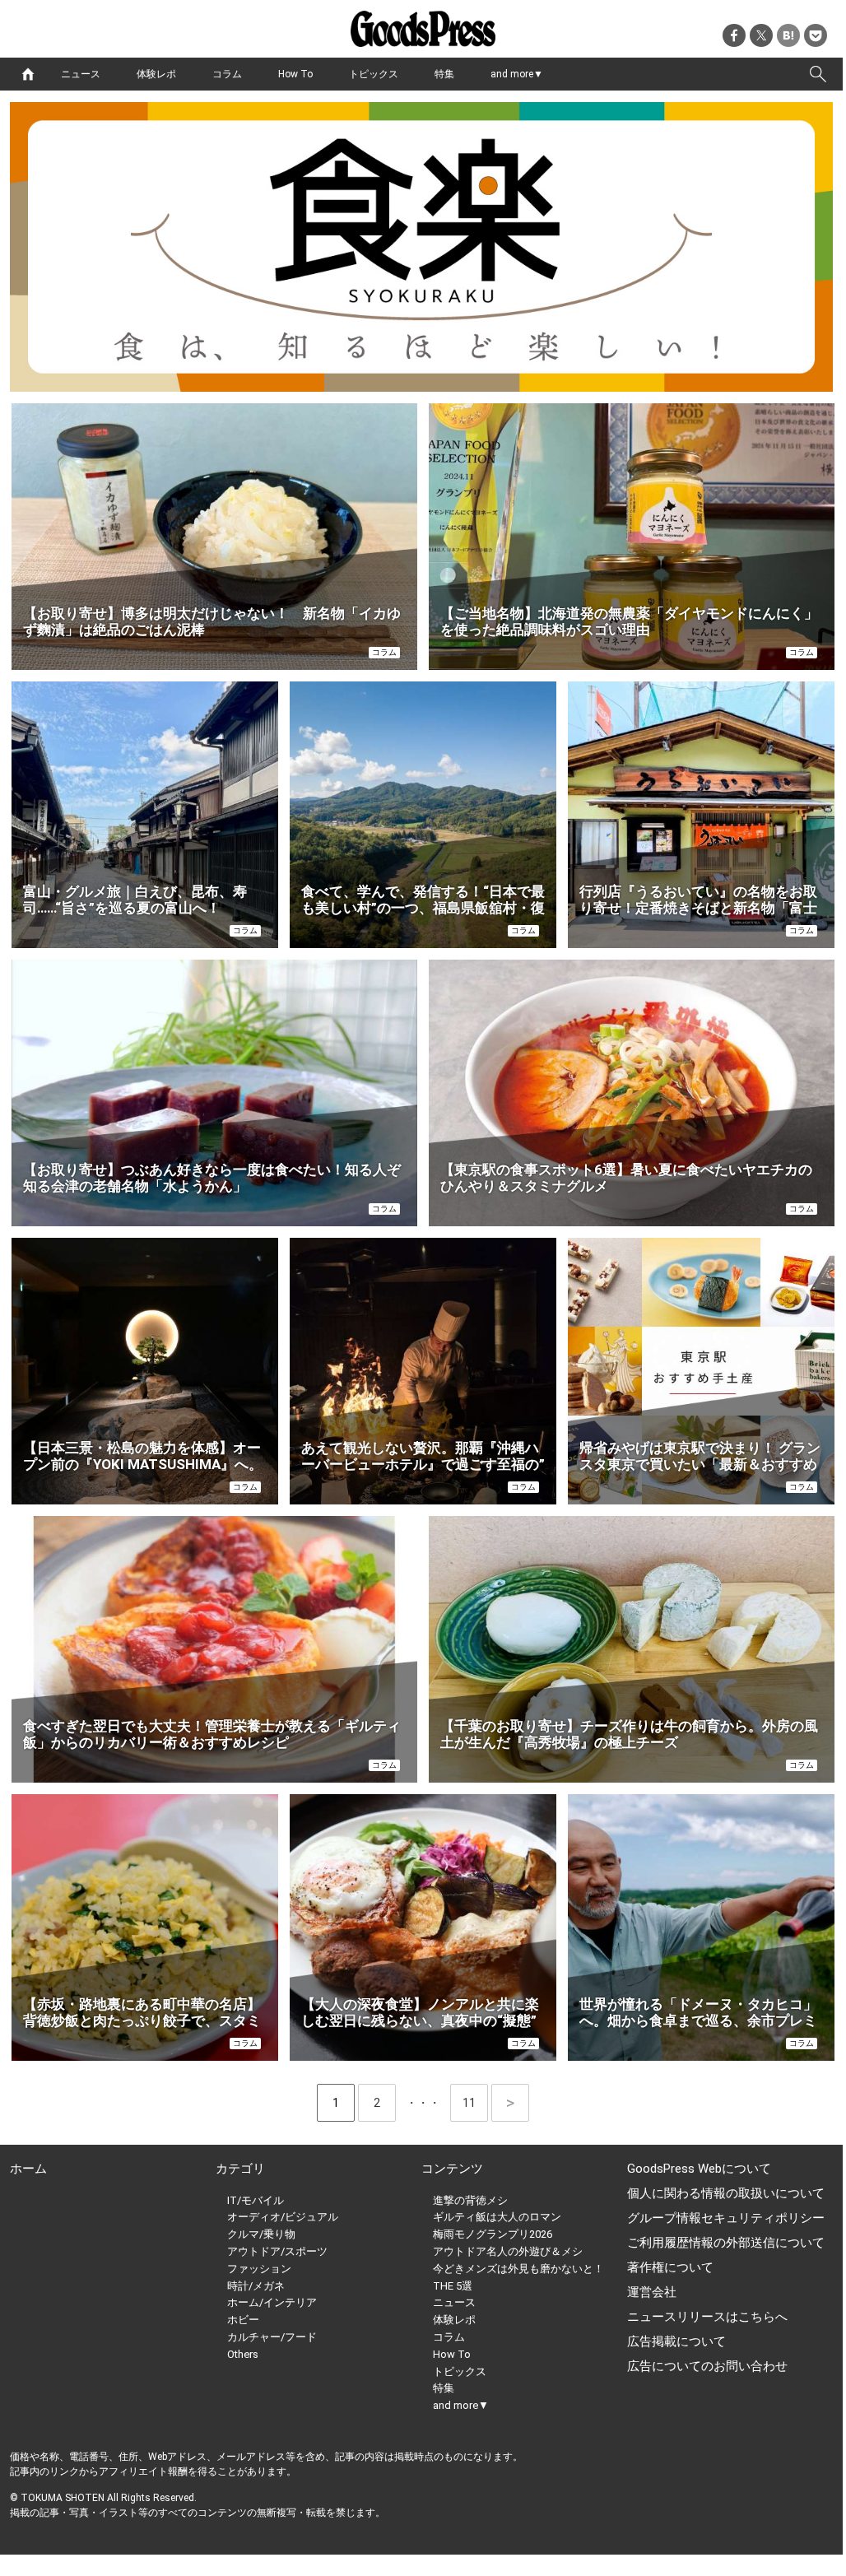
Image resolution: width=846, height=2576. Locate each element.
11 (475, 2103)
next (510, 2103)
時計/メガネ (256, 2286)
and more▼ (517, 74)
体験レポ (156, 74)
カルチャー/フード (272, 2337)
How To (295, 74)
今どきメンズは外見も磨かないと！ (518, 2269)
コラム (227, 74)
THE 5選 (453, 2286)
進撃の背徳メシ (470, 2200)
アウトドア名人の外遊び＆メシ (508, 2251)
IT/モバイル (256, 2200)
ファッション (259, 2269)
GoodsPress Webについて (699, 2169)
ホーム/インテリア (272, 2302)
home (28, 74)
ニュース (81, 74)
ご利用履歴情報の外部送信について (726, 2243)
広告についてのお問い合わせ (707, 2366)
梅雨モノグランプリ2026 (493, 2234)
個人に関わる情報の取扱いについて (726, 2193)
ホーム (28, 2169)
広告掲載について (676, 2341)
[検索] (818, 74)
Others (243, 2354)
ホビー (243, 2320)
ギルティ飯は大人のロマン (497, 2217)
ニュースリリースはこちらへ (707, 2317)
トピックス (374, 74)
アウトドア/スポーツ (277, 2251)
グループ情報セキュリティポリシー (726, 2218)
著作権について (670, 2267)
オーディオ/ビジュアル (283, 2217)
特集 (444, 74)
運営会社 (652, 2292)
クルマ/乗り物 (261, 2234)
